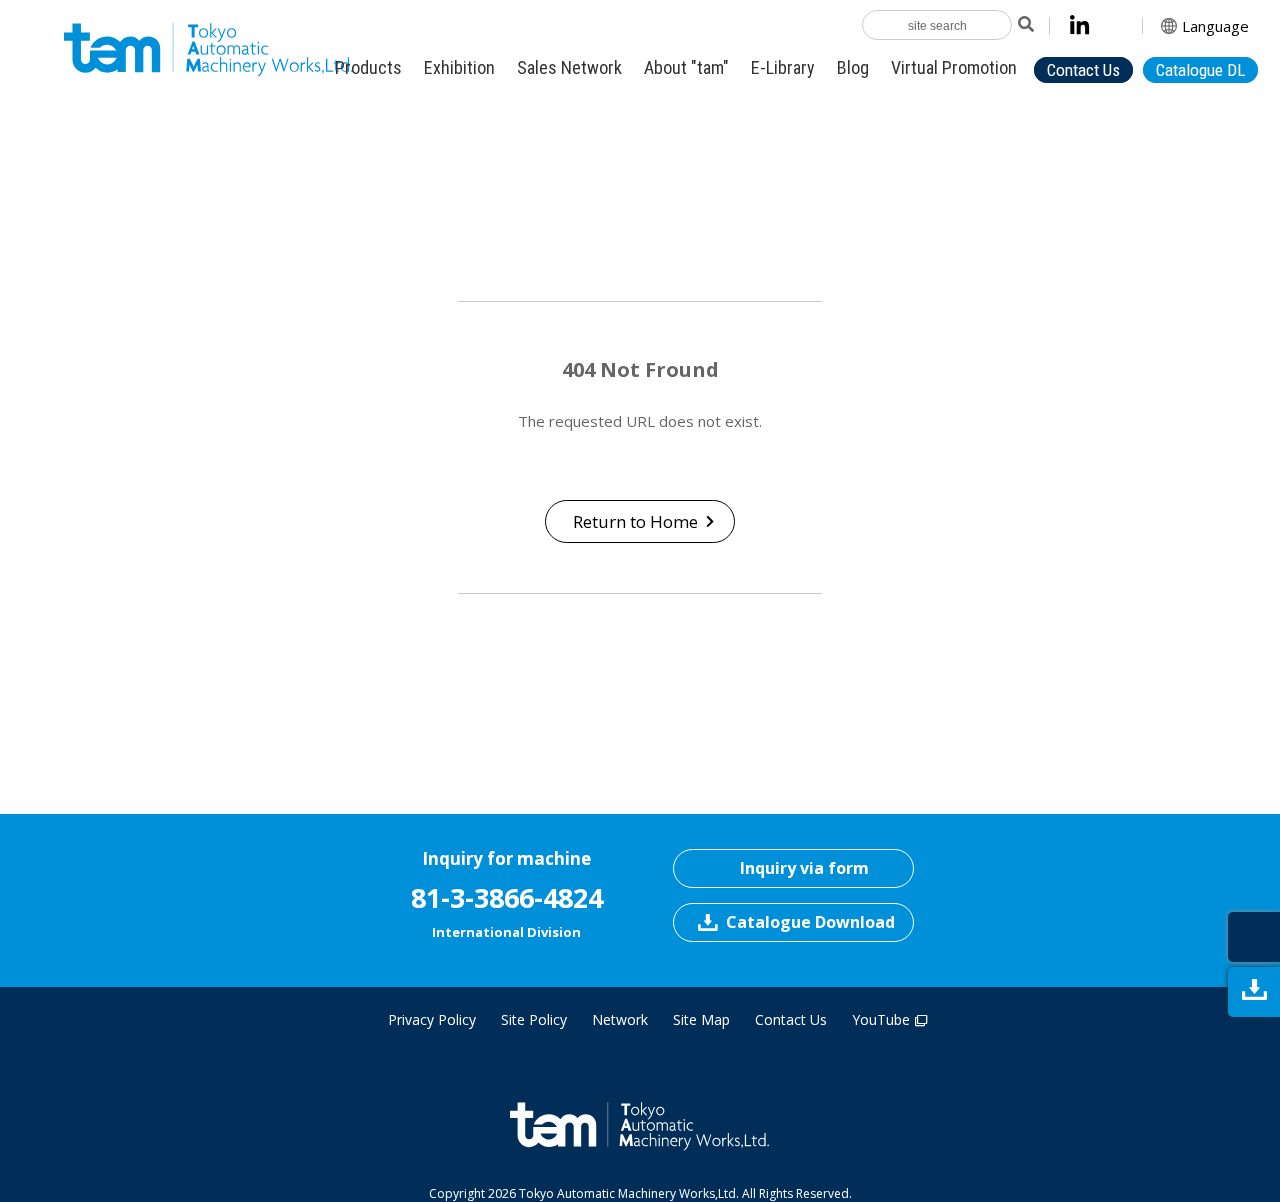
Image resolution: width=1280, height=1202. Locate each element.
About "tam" (686, 67)
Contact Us (791, 1019)
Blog (853, 67)
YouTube (881, 1019)
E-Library (783, 67)
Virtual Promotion (954, 67)
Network (620, 1019)
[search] (1024, 25)
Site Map (701, 1019)
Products (368, 67)
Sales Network (569, 67)
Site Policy (534, 1019)
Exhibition (459, 67)
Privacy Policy (432, 1019)
